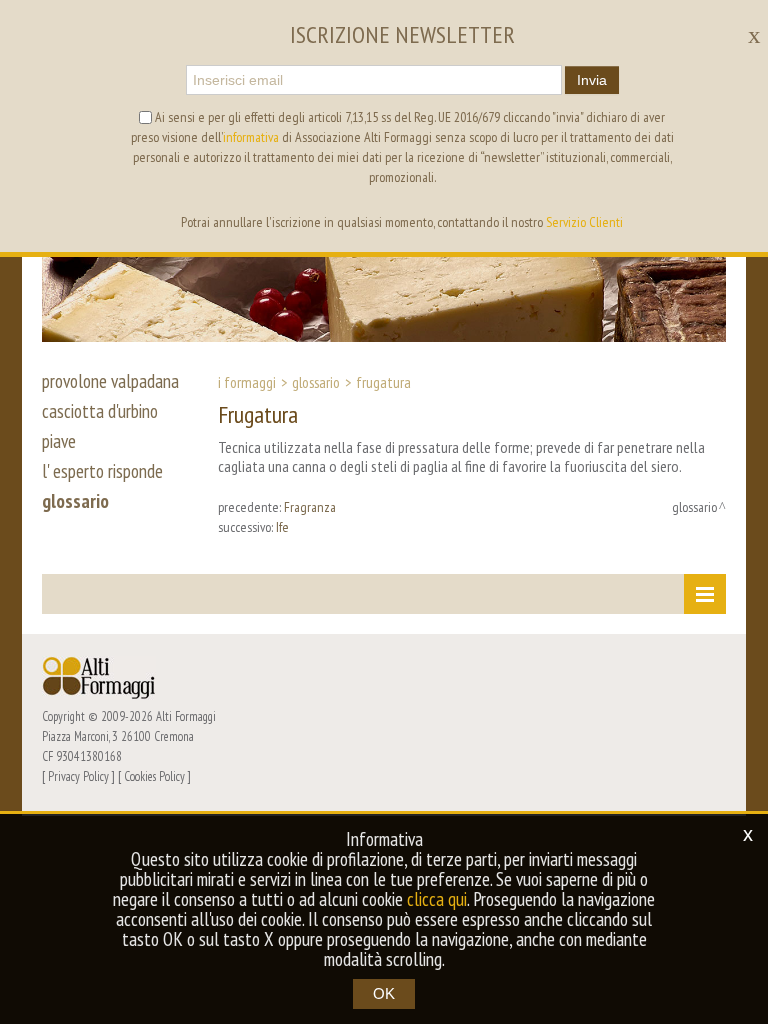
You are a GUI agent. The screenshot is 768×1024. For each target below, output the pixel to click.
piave (59, 441)
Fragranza (310, 507)
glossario (75, 501)
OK (384, 993)
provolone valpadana (110, 381)
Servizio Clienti (584, 222)
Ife (282, 527)
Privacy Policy (78, 776)
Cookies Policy (154, 776)
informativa (251, 137)
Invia (592, 80)
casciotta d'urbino (100, 411)
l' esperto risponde (102, 471)
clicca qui (437, 899)
